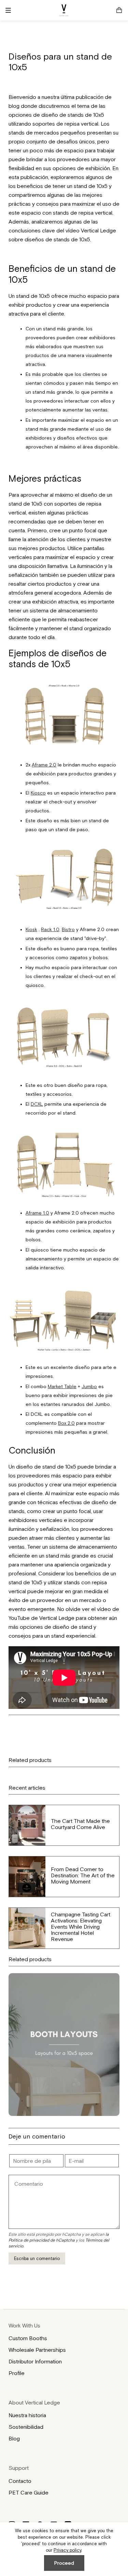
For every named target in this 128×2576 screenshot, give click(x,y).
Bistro (68, 929)
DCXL (37, 1104)
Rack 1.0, (51, 929)
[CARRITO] (119, 10)
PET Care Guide (29, 2492)
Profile (17, 2373)
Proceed (64, 2563)
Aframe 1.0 (37, 1213)
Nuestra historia (27, 2415)
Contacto (20, 2481)
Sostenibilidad (26, 2427)
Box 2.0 (66, 1423)
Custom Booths (28, 2338)
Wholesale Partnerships (37, 2350)
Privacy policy (67, 2550)
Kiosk (31, 929)
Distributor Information (35, 2361)
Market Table (62, 1386)
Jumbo (89, 1386)
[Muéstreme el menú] (11, 10)
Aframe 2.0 (44, 765)
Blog (14, 2438)
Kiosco (38, 793)
